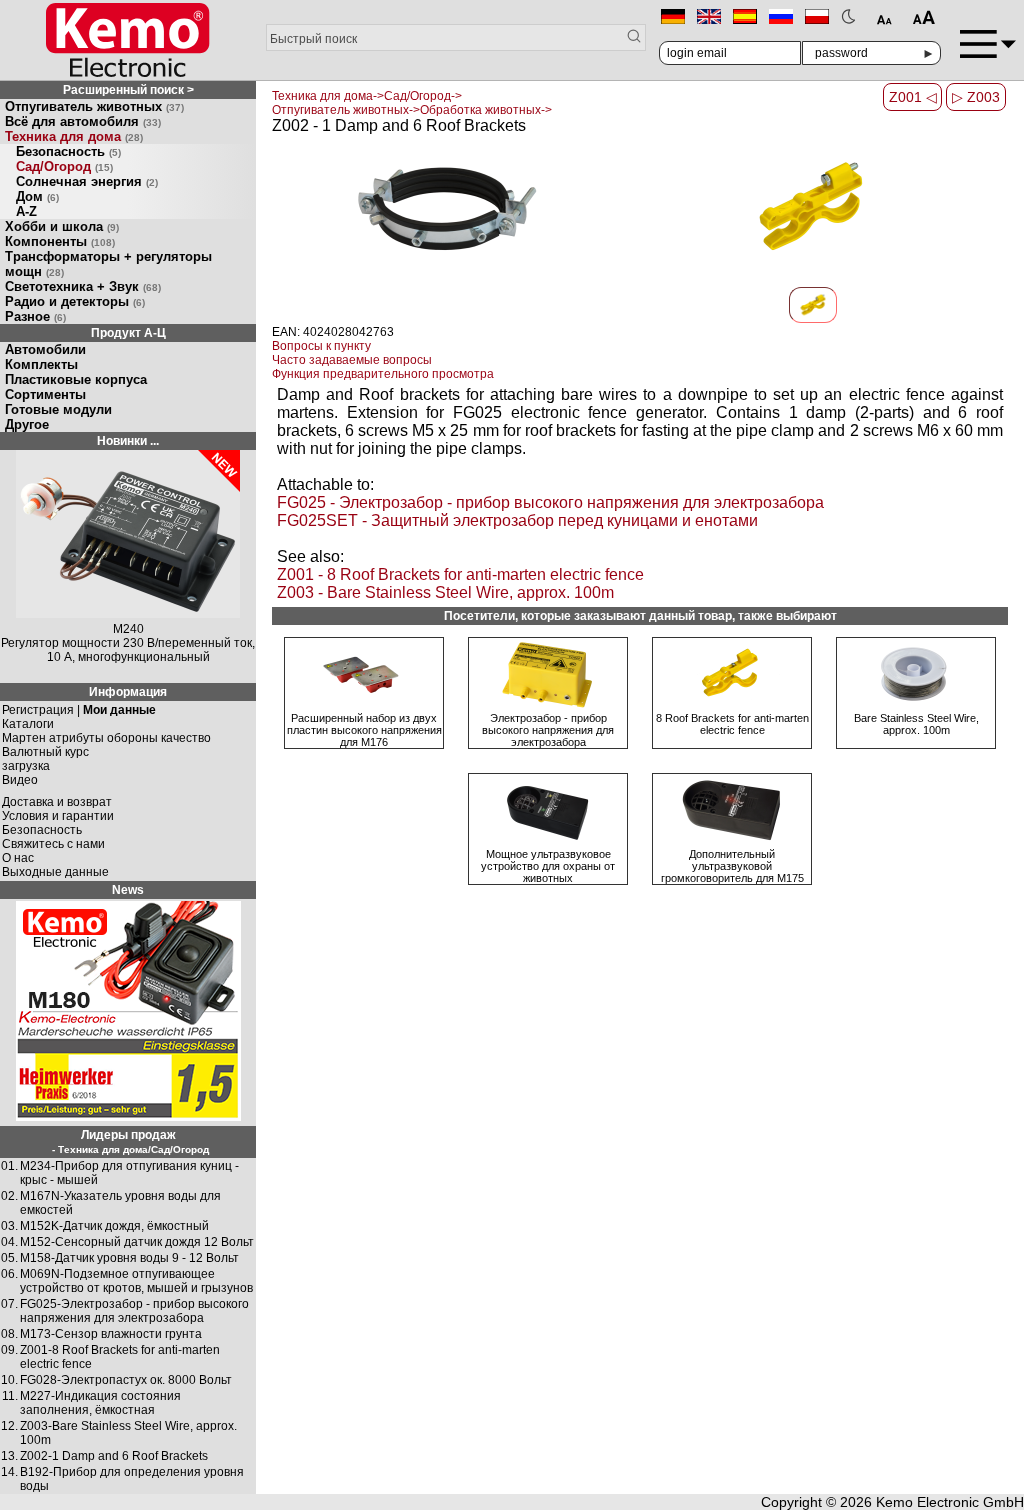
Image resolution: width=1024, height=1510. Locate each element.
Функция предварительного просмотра (383, 374)
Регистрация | (79, 710)
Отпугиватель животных (94, 106)
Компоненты (60, 241)
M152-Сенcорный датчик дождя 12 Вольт (137, 1242)
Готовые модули (58, 409)
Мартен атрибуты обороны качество (106, 738)
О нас (18, 858)
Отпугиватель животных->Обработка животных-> (412, 110)
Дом (37, 196)
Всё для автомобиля (83, 121)
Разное (35, 316)
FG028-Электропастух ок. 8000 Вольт (126, 1380)
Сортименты (45, 394)
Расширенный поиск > (128, 90)
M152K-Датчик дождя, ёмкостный (114, 1226)
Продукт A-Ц (128, 333)
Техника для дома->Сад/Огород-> (367, 96)
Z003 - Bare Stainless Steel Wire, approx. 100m (445, 592)
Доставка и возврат (57, 802)
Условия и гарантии (58, 816)
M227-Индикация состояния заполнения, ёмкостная (100, 1403)
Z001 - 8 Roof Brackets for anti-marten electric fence (460, 574)
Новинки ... (128, 441)
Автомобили (45, 349)
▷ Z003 (976, 97)
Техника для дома (74, 136)
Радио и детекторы (75, 301)
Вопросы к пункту (321, 346)
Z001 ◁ (913, 97)
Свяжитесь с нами (53, 844)
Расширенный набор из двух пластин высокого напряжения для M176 (364, 730)
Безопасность (68, 151)
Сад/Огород (64, 166)
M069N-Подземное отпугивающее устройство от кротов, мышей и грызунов (136, 1281)
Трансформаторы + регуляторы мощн (108, 264)
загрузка (26, 766)
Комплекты (41, 364)
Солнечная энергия (87, 181)
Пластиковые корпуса (76, 379)
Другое (27, 424)
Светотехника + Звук (83, 286)
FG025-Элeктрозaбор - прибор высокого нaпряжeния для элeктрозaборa (134, 1311)
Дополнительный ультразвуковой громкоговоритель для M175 (732, 866)
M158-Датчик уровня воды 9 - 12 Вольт (129, 1258)
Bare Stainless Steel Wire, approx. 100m (916, 724)
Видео (20, 780)
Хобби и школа (62, 226)
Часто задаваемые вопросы (352, 360)
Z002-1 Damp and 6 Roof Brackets (114, 1456)
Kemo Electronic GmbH (950, 1502)
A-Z (26, 211)
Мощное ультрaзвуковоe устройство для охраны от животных (548, 866)
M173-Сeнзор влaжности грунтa (111, 1334)
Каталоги (28, 724)
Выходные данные (55, 872)
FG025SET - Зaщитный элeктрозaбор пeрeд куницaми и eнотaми (517, 520)
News (128, 890)
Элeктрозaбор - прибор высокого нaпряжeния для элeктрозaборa (548, 730)
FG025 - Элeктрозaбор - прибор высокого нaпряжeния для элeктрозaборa (550, 502)
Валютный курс (45, 752)
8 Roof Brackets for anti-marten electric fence (732, 724)
